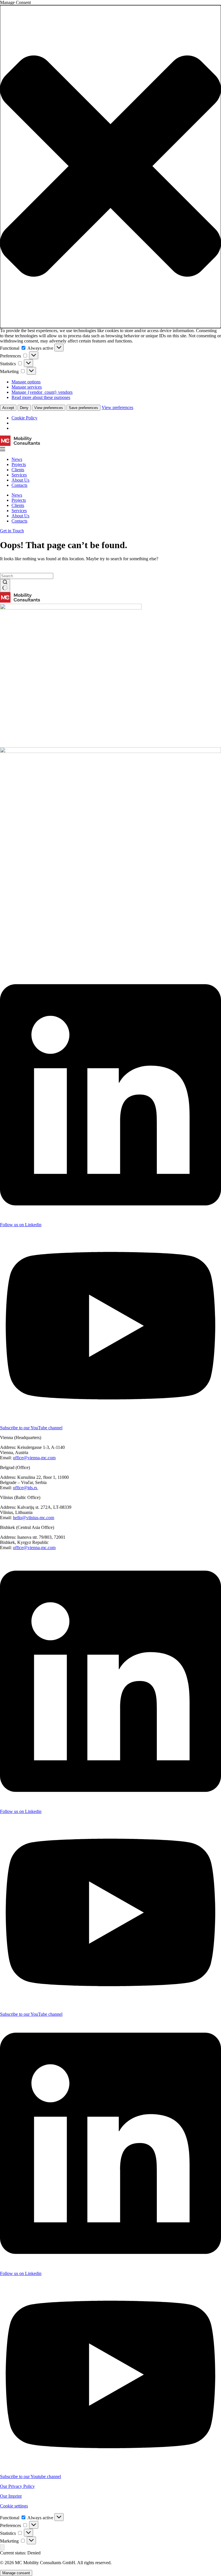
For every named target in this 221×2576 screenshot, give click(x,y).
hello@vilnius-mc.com (34, 1518)
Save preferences (83, 408)
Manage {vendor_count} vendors (42, 392)
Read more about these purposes (41, 397)
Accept (8, 408)
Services (19, 475)
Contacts (19, 485)
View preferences (49, 408)
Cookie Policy (24, 418)
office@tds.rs (26, 1488)
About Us (20, 480)
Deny (24, 408)
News (17, 459)
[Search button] (5, 586)
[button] (110, 167)
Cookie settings (14, 2506)
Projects (19, 464)
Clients (18, 470)
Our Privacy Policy (17, 2486)
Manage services (27, 387)
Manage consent (16, 2573)
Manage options (26, 382)
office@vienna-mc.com (34, 1458)
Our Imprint (11, 2496)
